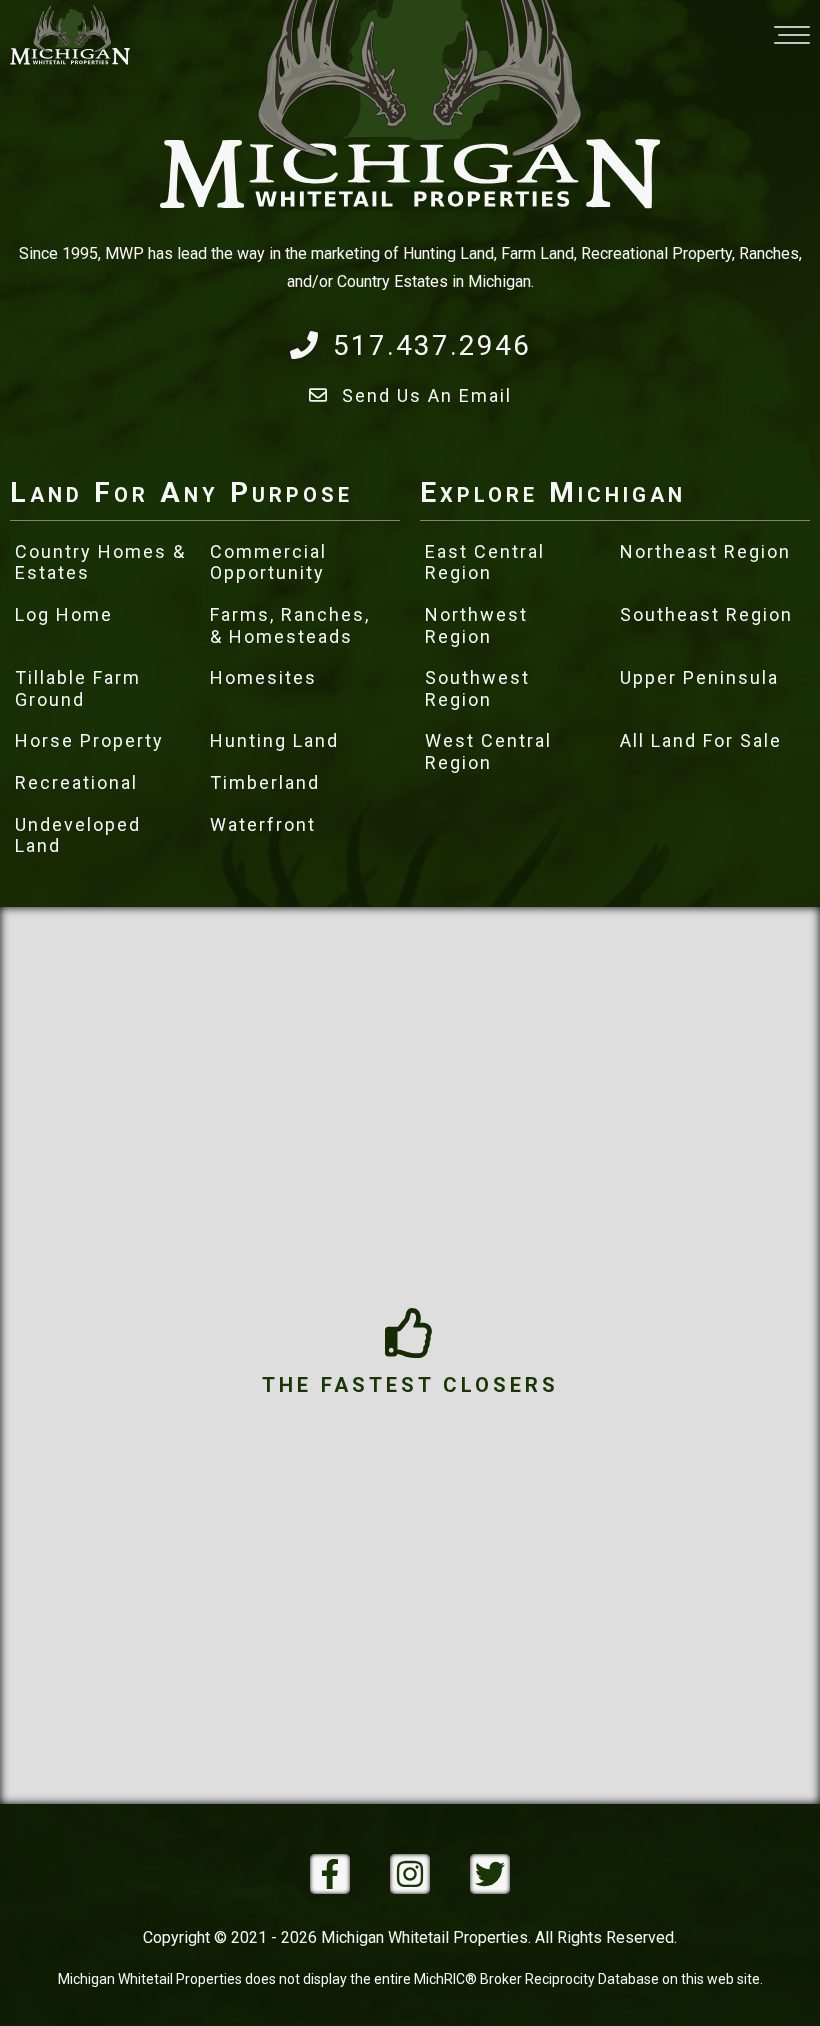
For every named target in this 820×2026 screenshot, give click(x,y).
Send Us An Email (427, 395)
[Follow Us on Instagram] (410, 1874)
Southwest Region (477, 688)
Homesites (263, 677)
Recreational (76, 782)
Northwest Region (476, 625)
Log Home (64, 614)
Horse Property (89, 740)
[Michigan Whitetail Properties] (70, 35)
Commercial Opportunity (268, 562)
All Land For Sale (701, 740)
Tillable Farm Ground (78, 688)
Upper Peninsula (699, 677)
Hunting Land (274, 740)
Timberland (265, 782)
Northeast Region (705, 551)
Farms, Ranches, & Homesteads (290, 625)
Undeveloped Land (78, 835)
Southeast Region (706, 614)
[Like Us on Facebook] (330, 1874)
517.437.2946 (432, 345)
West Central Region (488, 751)
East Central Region (485, 562)
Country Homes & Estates (100, 562)
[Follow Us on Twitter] (490, 1874)
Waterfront (263, 824)
